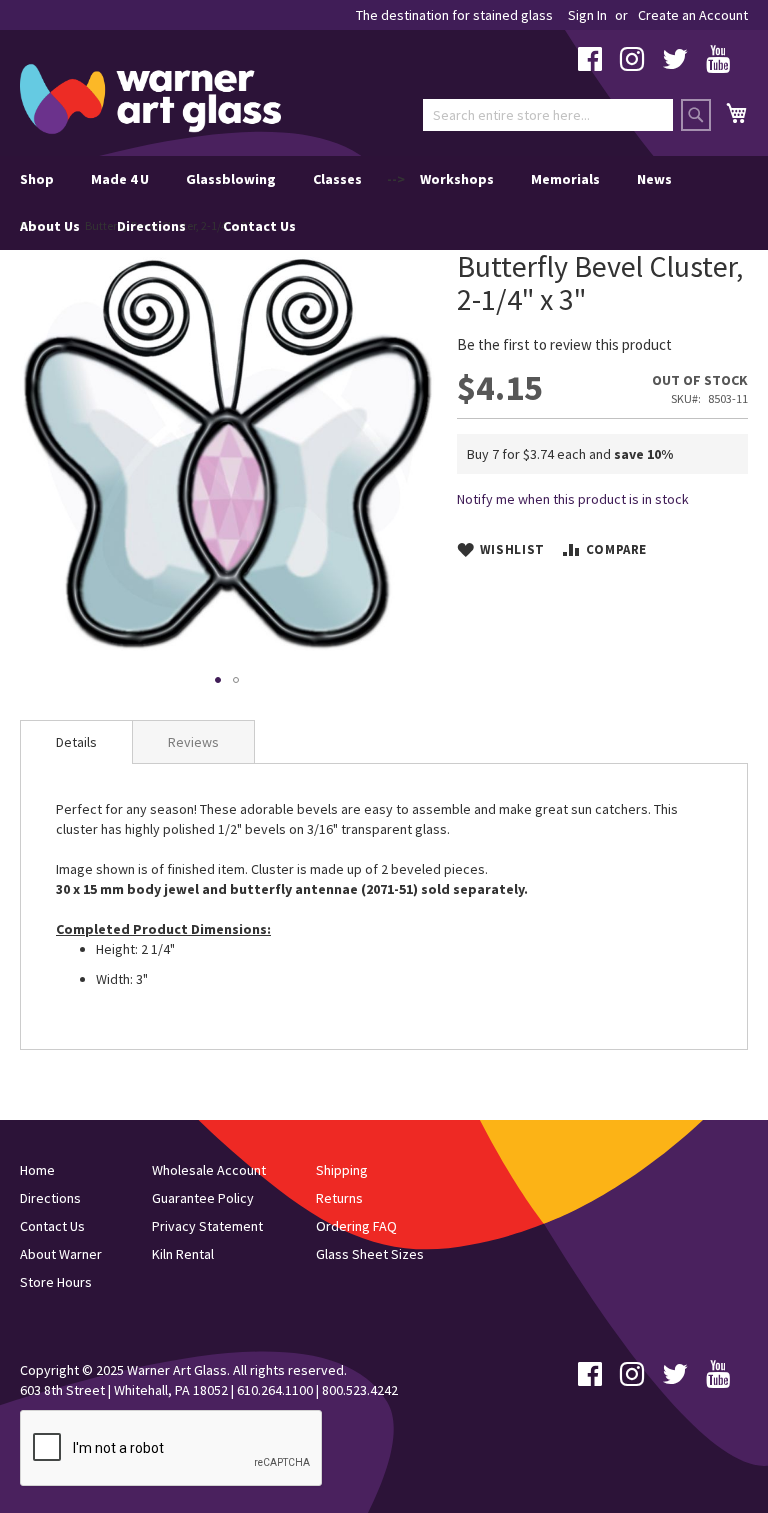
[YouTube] (718, 64)
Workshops (457, 179)
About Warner (61, 1254)
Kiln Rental (183, 1254)
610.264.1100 (275, 1390)
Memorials (565, 179)
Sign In (587, 15)
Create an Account (693, 15)
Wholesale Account (209, 1170)
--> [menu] (346, 202)
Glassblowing (231, 179)
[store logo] (150, 99)
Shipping (342, 1170)
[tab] (76, 742)
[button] (218, 680)
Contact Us (259, 226)
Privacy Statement (207, 1226)
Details (76, 742)
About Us (50, 226)
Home (37, 1170)
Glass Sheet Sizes (370, 1254)
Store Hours (56, 1282)
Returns (339, 1198)
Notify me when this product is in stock (573, 499)
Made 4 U (120, 179)
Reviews (193, 742)
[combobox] (548, 115)
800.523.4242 (360, 1390)
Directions (151, 226)
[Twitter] (675, 64)
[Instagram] (632, 64)
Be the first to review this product (564, 344)
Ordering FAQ (356, 1226)
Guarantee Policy (203, 1198)
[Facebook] (590, 64)
